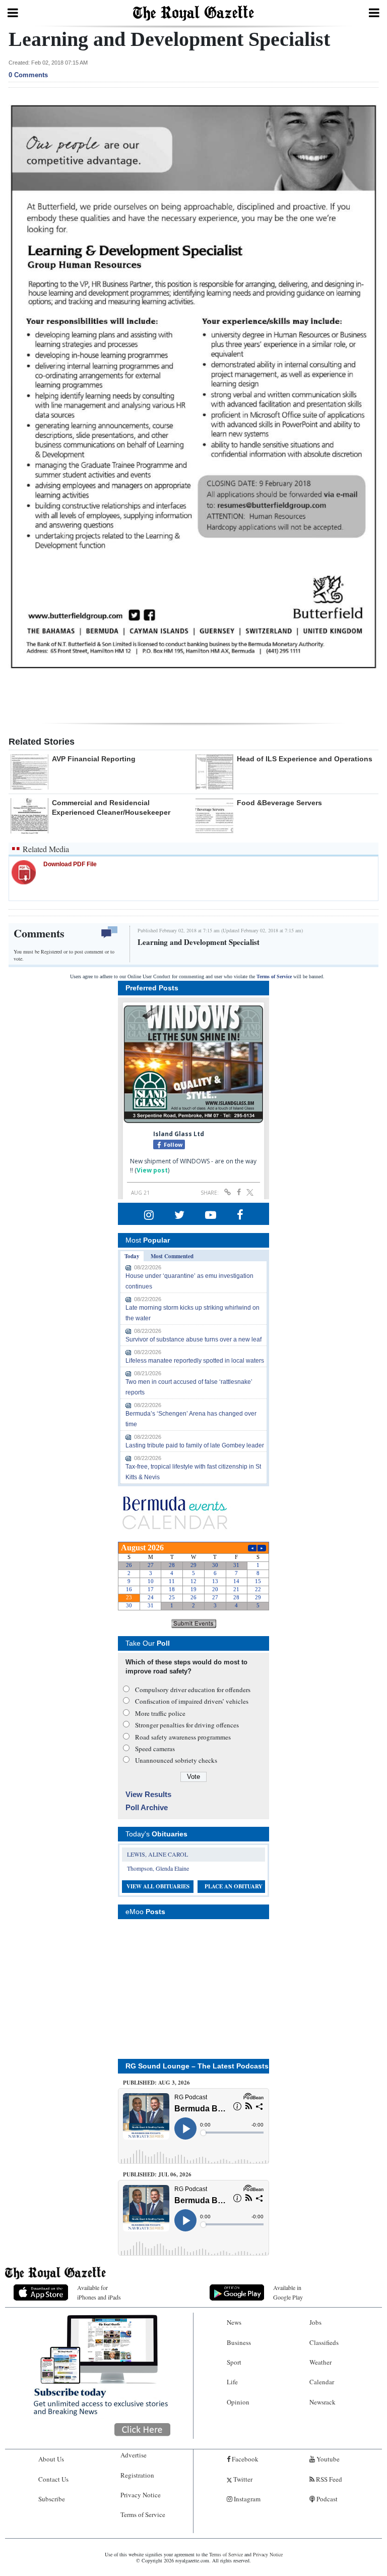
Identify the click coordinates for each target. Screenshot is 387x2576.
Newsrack (322, 2402)
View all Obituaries (158, 1886)
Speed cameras (155, 1749)
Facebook (244, 2459)
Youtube (327, 2459)
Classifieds (324, 2342)
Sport (234, 2362)
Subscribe (52, 2499)
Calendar (322, 2382)
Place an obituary (234, 1886)
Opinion (238, 2402)
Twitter (242, 2479)
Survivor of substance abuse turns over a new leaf (193, 1339)
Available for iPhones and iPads (99, 2292)
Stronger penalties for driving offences (187, 1725)
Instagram (246, 2499)
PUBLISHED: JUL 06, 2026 (157, 2174)
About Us (51, 2459)
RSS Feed (328, 2479)
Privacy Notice (141, 2495)
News (234, 2322)
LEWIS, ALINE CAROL (157, 1854)
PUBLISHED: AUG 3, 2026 (156, 2083)
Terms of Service (274, 976)
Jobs (315, 2322)
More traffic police (160, 1713)
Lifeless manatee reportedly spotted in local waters (195, 1361)
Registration (137, 2475)
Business (239, 2342)
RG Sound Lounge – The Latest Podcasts (197, 2066)
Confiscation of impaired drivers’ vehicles (192, 1701)
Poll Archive (147, 1807)
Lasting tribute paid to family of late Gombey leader (195, 1445)
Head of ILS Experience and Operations (305, 759)
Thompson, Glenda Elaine (158, 1868)
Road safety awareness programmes (183, 1737)
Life (232, 2382)
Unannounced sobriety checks (176, 1760)
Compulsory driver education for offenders (193, 1690)
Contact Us (53, 2479)
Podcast (326, 2499)
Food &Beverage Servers (279, 803)
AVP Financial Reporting (94, 759)
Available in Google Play (288, 2292)
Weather (320, 2362)
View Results (148, 1794)
